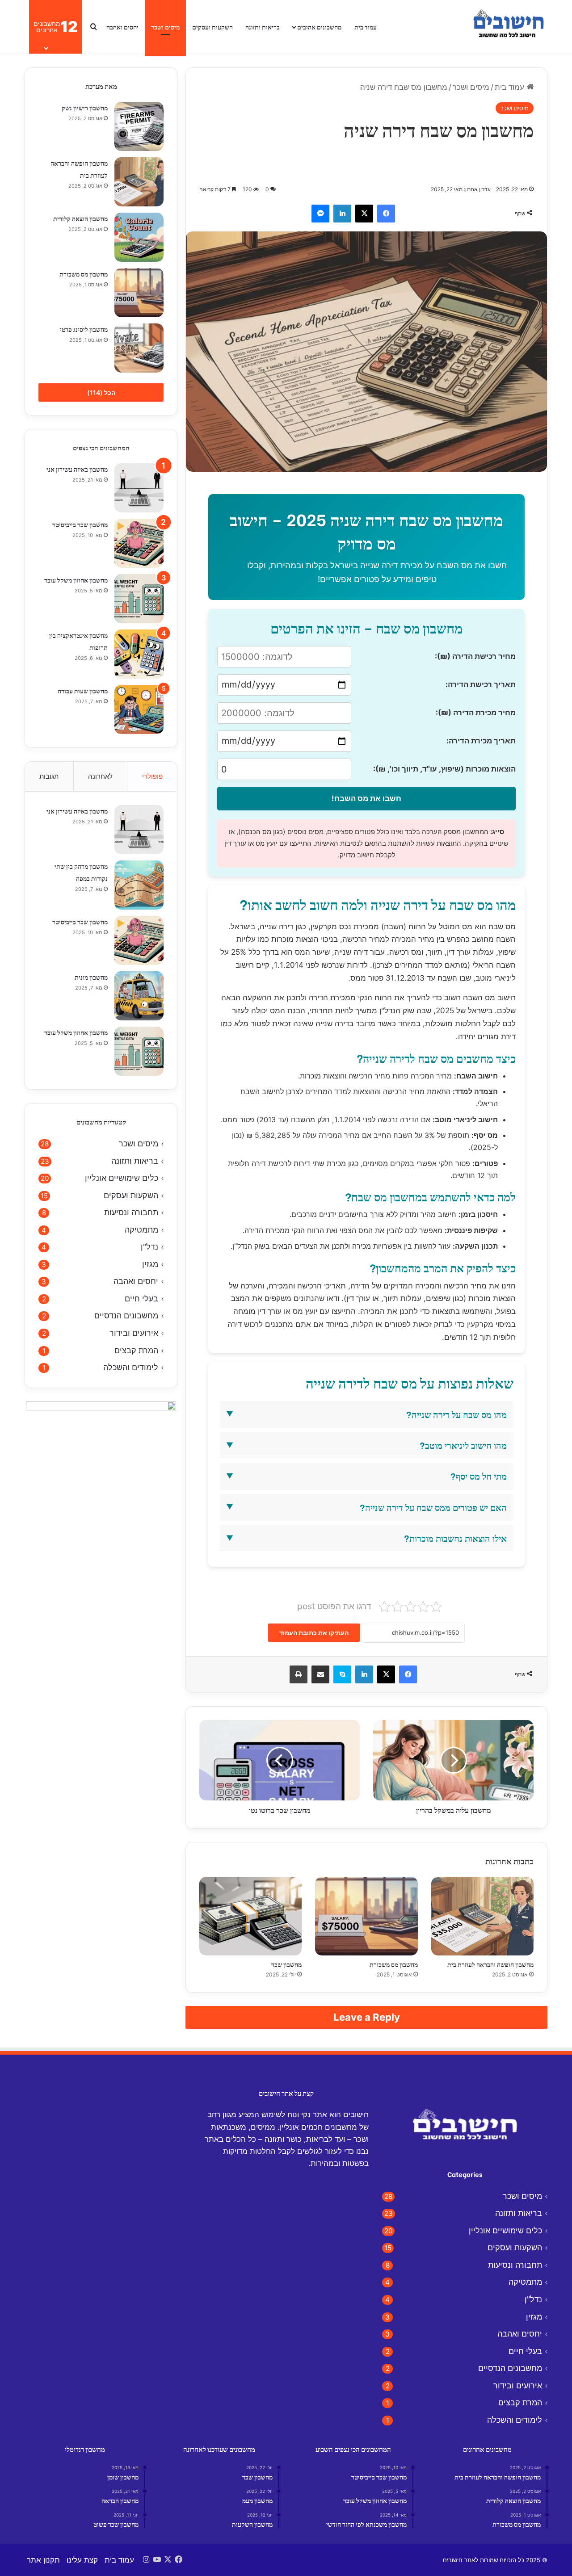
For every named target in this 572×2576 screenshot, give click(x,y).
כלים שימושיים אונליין (122, 1178)
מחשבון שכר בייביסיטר (80, 524)
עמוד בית (366, 27)
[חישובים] (507, 27)
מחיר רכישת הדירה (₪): (475, 656)
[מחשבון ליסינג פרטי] (139, 348)
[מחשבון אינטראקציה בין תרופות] (139, 654)
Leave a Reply (367, 2017)
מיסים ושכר (165, 27)
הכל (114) (101, 392)
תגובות (49, 776)
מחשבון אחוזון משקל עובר (76, 580)
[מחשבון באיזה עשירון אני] (139, 488)
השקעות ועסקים (212, 27)
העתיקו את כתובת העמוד (314, 1633)
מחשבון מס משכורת (394, 1964)
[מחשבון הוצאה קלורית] (139, 237)
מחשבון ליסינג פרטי (84, 329)
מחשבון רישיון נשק (85, 107)
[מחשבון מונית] (139, 996)
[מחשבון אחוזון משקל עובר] (139, 599)
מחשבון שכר (286, 1964)
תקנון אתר (43, 2560)
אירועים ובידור (134, 1333)
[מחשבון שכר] (250, 1916)
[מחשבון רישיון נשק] (139, 126)
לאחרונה (100, 776)
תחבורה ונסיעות (131, 1212)
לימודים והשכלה (131, 1367)
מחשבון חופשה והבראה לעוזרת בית (490, 1964)
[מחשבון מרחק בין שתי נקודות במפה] (139, 885)
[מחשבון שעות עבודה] (139, 709)
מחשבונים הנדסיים (126, 1315)
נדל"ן (149, 1247)
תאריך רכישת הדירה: (481, 684)
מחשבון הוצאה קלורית (80, 218)
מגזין (150, 1264)
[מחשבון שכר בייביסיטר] (139, 543)
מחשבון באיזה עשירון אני (77, 469)
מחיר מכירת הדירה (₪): (476, 713)
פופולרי (152, 776)
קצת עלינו (82, 2560)
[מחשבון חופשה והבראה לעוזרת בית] (482, 1916)
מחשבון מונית (91, 977)
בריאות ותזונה (263, 27)
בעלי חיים (141, 1298)
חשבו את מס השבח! (366, 798)
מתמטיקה (141, 1230)
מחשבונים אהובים (319, 27)
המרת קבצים (136, 1350)
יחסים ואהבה (122, 27)
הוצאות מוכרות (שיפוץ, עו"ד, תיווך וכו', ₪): (444, 769)
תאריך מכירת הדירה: (481, 741)
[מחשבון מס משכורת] (366, 1916)
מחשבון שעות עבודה (83, 690)
